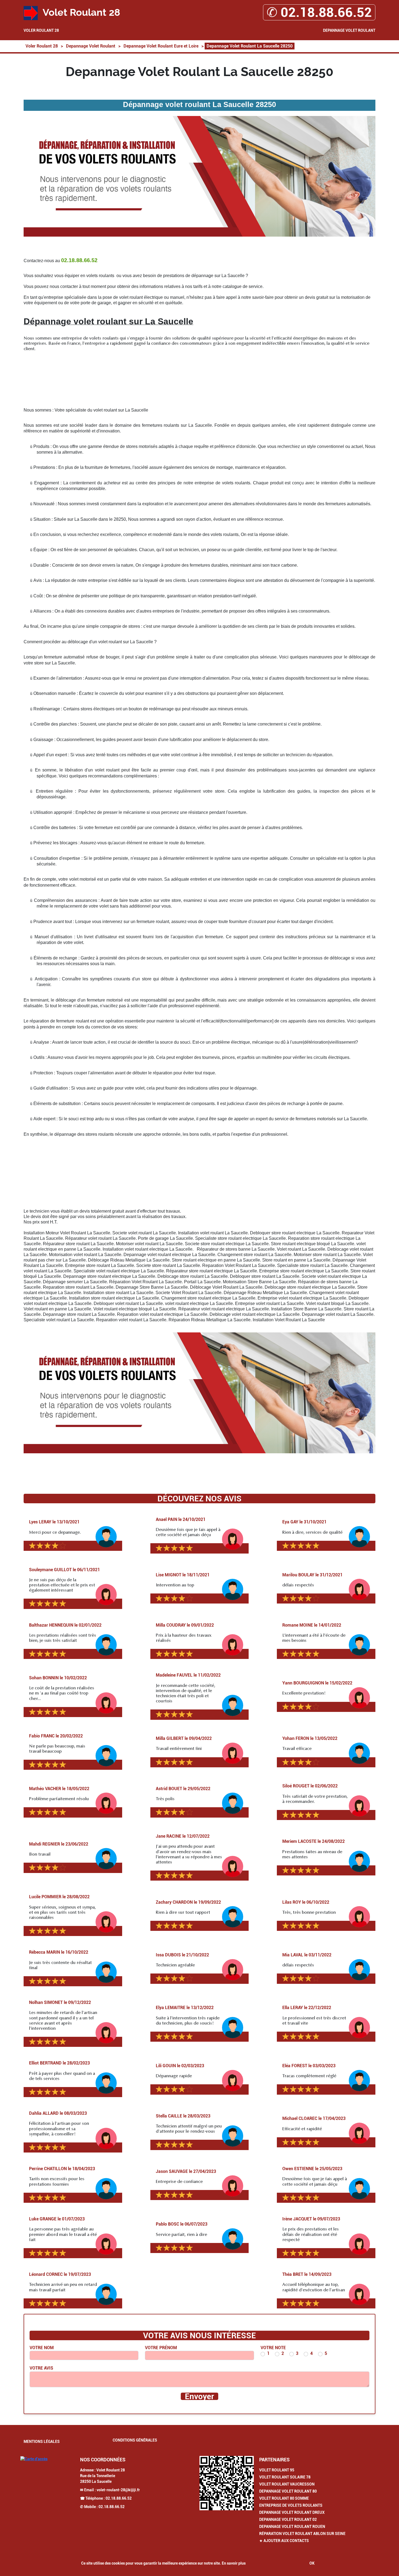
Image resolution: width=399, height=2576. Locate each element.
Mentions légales (42, 2442)
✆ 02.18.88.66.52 (319, 12)
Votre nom (42, 2348)
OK (312, 2563)
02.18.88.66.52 (119, 2498)
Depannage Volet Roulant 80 (288, 2491)
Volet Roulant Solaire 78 (285, 2477)
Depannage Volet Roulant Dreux (292, 2512)
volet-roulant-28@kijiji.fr (118, 2490)
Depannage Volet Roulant (349, 30)
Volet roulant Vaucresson (287, 2484)
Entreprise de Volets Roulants (291, 2505)
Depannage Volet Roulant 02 (288, 2519)
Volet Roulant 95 (277, 2470)
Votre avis (41, 2368)
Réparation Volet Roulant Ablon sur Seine (302, 2534)
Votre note (273, 2348)
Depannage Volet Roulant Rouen (292, 2527)
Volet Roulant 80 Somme (284, 2498)
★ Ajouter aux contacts (284, 2541)
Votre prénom (161, 2348)
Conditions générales (135, 2440)
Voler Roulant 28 (41, 30)
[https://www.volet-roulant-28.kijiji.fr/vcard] (227, 2483)
